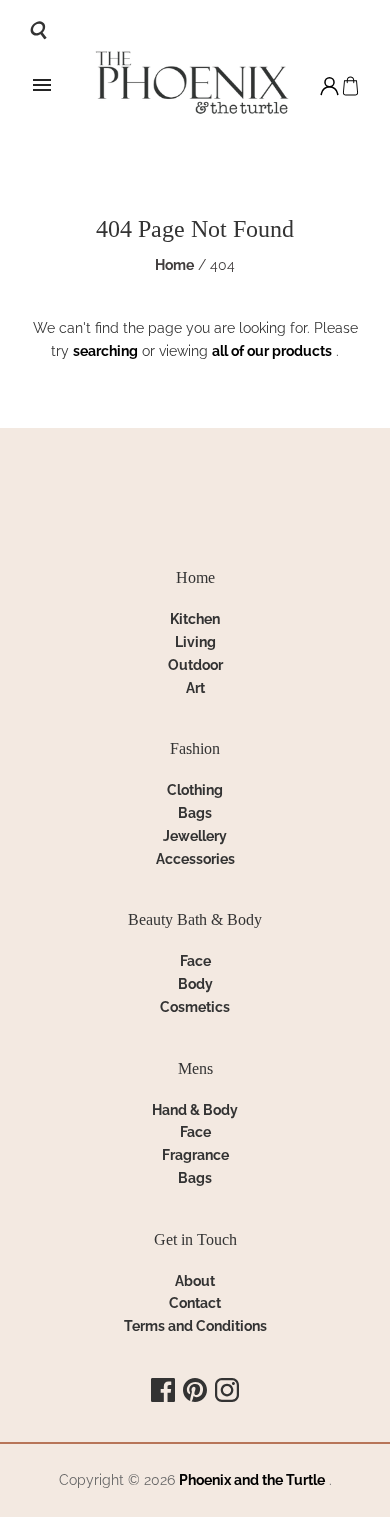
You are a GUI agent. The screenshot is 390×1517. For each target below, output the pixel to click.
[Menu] (42, 86)
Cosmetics (195, 1007)
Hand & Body (195, 1110)
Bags (195, 813)
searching (105, 351)
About (195, 1281)
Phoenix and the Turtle (252, 1480)
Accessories (195, 859)
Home (174, 265)
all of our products (272, 351)
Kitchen (195, 619)
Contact (195, 1303)
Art (195, 688)
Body (195, 984)
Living (195, 642)
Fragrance (195, 1155)
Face (195, 961)
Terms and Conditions (195, 1326)
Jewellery (195, 836)
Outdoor (195, 665)
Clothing (195, 790)
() (350, 86)
